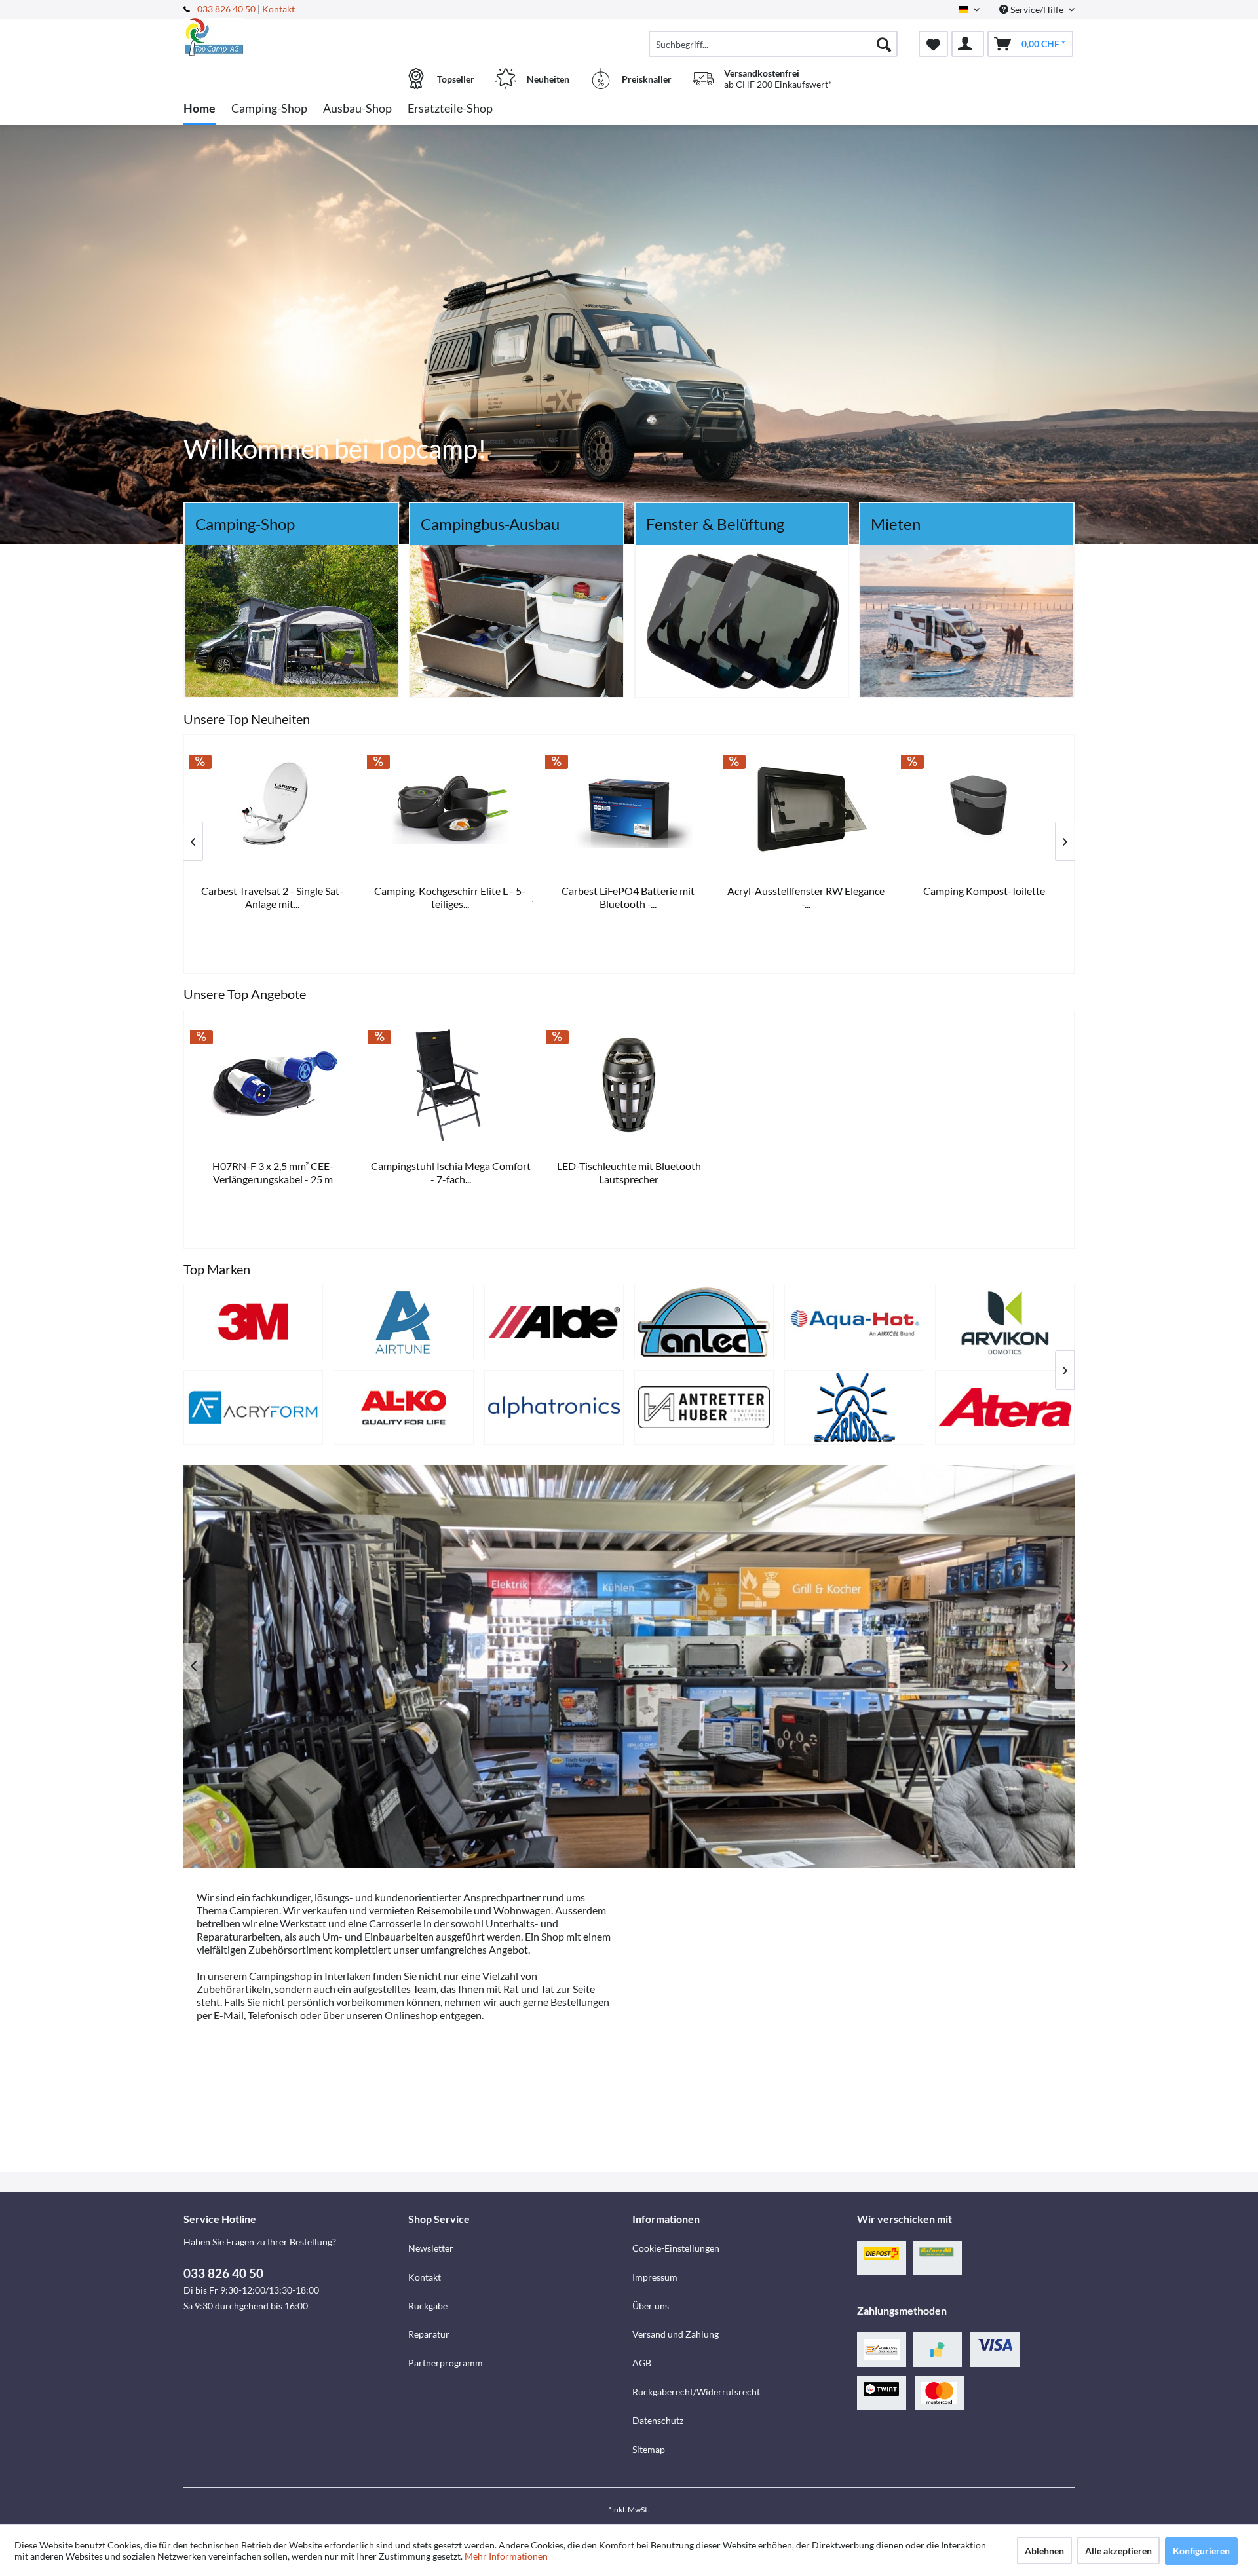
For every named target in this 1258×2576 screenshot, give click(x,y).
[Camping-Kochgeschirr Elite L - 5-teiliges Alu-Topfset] (985, 809)
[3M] (253, 1322)
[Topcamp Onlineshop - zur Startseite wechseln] (294, 37)
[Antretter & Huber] (704, 1407)
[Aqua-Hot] (854, 1322)
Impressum (655, 2277)
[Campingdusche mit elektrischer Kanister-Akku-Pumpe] (629, 809)
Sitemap (649, 2449)
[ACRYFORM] (253, 1407)
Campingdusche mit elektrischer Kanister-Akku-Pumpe (629, 897)
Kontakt (278, 9)
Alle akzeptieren (1118, 2551)
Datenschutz (658, 2420)
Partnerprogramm (446, 2363)
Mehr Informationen (506, 2556)
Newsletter (431, 2248)
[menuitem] (773, 44)
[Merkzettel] (933, 44)
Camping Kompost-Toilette (451, 891)
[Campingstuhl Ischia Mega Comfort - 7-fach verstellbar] (451, 1084)
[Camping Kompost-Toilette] (451, 809)
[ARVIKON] (1005, 1322)
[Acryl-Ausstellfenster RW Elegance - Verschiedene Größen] (273, 809)
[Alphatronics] (554, 1407)
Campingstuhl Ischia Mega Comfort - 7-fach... (451, 1172)
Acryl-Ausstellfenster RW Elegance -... (273, 897)
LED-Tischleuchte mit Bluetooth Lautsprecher (629, 1172)
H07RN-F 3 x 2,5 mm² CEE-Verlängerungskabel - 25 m (273, 1172)
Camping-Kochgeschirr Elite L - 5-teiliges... (985, 897)
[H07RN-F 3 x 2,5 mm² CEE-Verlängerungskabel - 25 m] (273, 1084)
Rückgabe (428, 2306)
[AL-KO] (403, 1407)
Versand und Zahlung (676, 2334)
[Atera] (1005, 1407)
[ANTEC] (704, 1322)
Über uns (651, 2306)
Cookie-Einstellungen (676, 2248)
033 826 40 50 (227, 9)
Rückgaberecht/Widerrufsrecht (696, 2392)
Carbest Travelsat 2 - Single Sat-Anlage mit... (807, 897)
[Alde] (554, 1322)
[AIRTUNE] (403, 1322)
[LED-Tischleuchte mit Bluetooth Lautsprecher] (629, 1084)
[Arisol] (854, 1407)
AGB (642, 2363)
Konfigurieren (1201, 2551)
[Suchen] (884, 44)
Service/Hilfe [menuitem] (1037, 9)
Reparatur (429, 2334)
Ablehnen (1044, 2551)
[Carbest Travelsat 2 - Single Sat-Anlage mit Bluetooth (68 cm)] (807, 809)
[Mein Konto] (968, 44)
